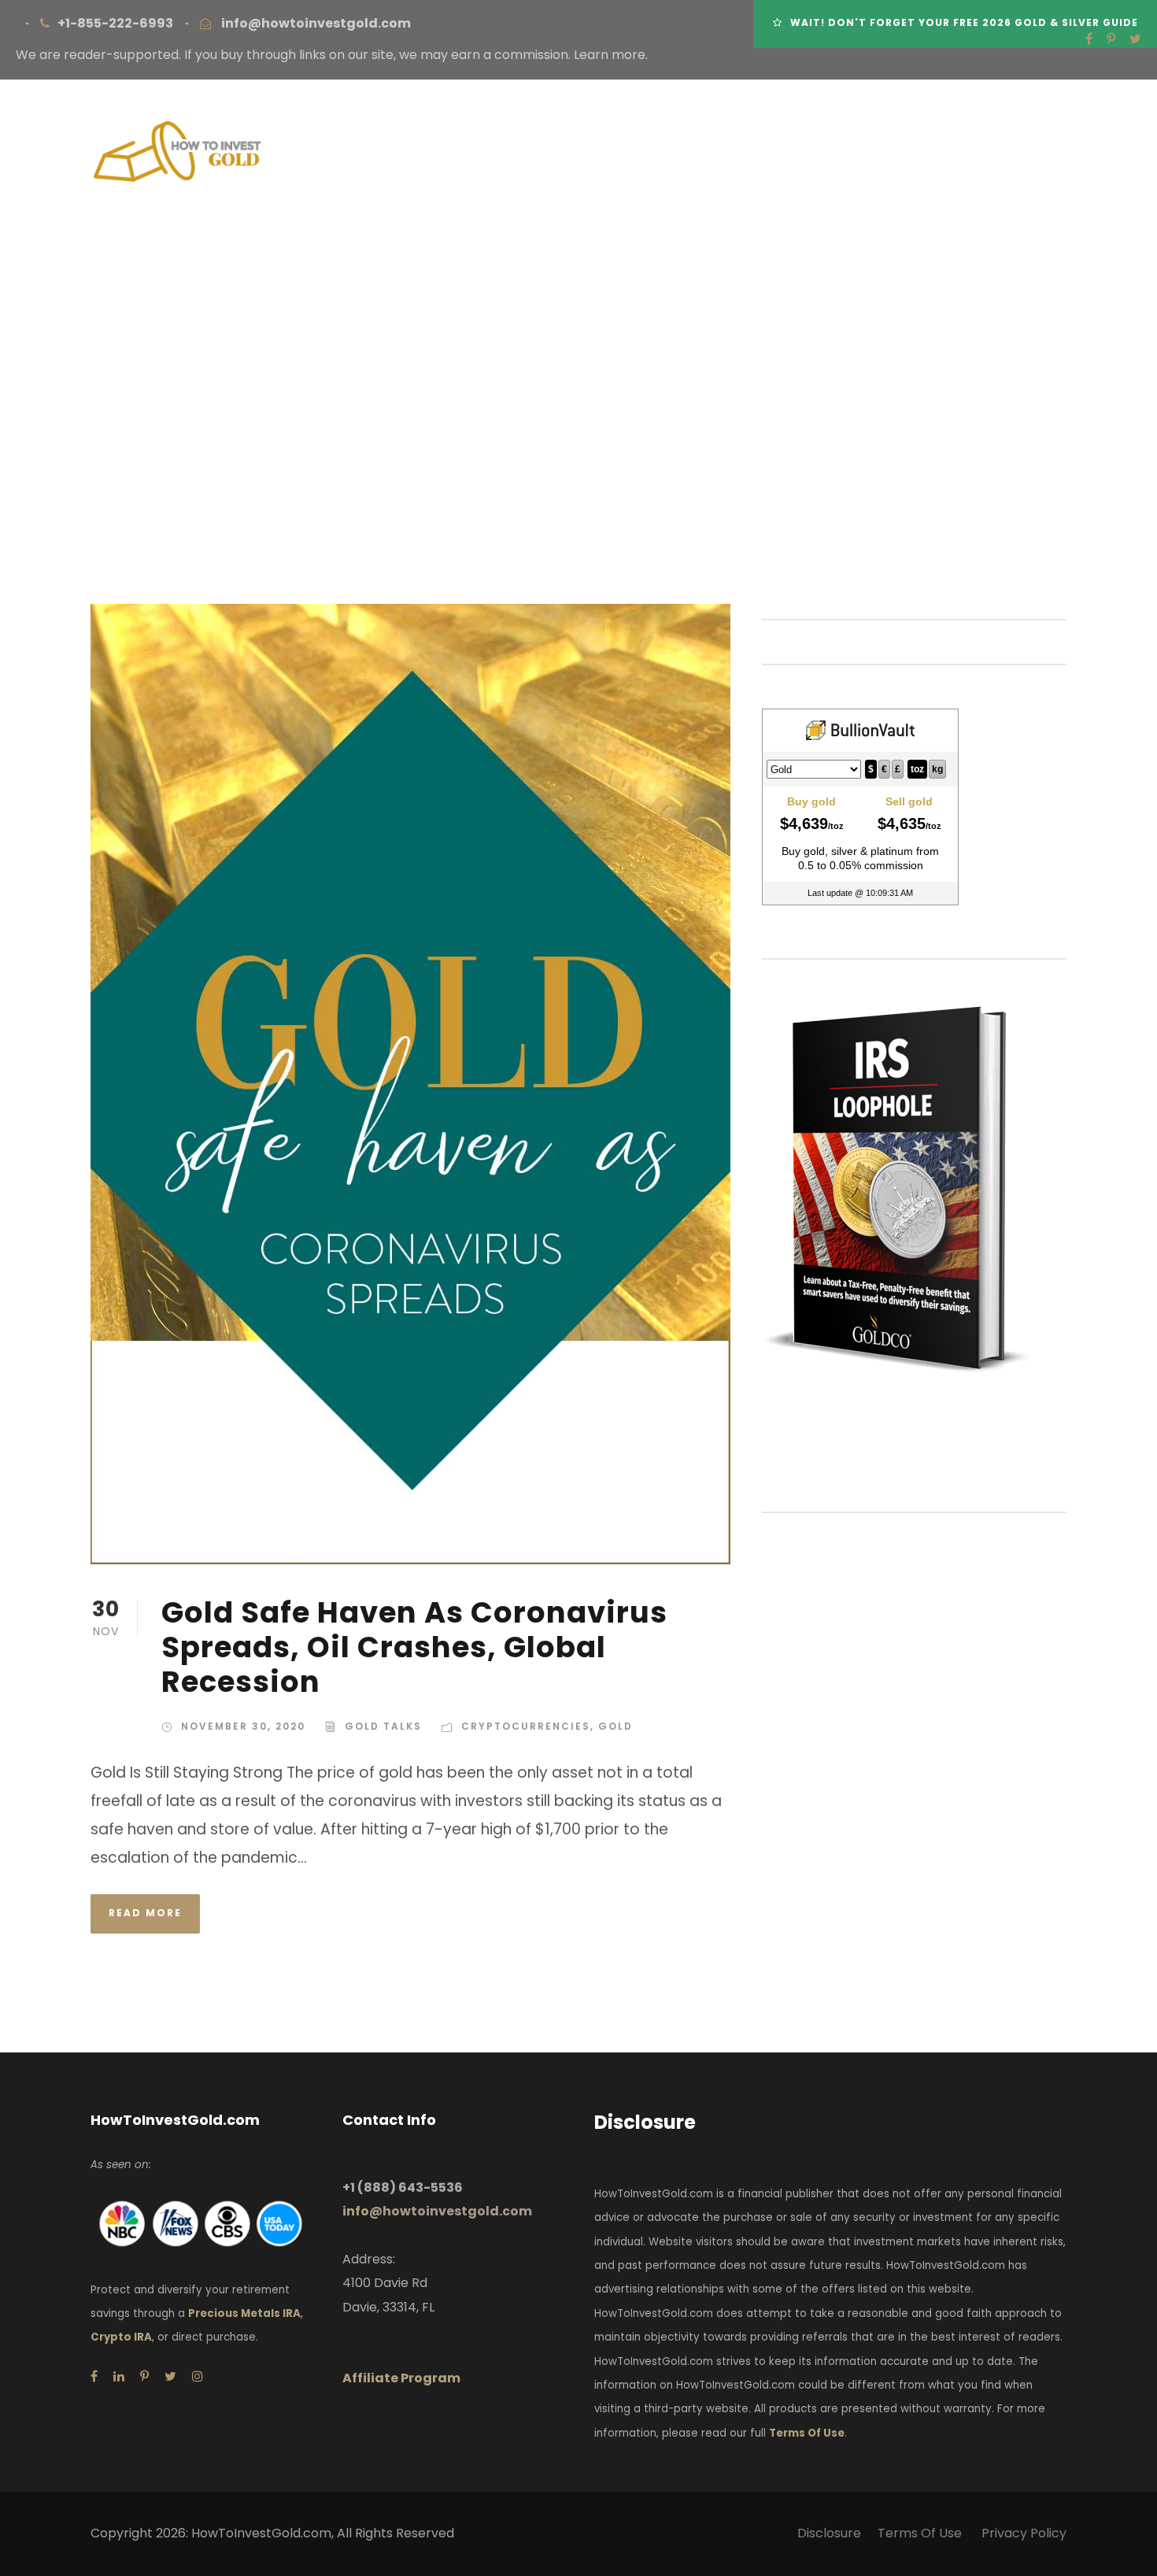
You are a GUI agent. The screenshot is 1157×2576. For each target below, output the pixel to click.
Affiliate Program (401, 2378)
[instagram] (198, 2376)
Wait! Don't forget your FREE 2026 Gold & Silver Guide (964, 22)
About (390, 281)
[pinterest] (1111, 39)
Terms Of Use (807, 2433)
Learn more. (611, 55)
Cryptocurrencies (526, 1726)
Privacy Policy (1024, 2533)
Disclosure (829, 2533)
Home (314, 281)
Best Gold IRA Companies (743, 281)
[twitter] (1135, 39)
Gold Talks (383, 1726)
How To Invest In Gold (529, 281)
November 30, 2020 (243, 1726)
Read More (145, 1913)
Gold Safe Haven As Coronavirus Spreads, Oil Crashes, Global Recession (414, 1647)
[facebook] (1089, 39)
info (437, 2211)
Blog (1011, 281)
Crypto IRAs (919, 281)
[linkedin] (119, 2376)
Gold (615, 1726)
